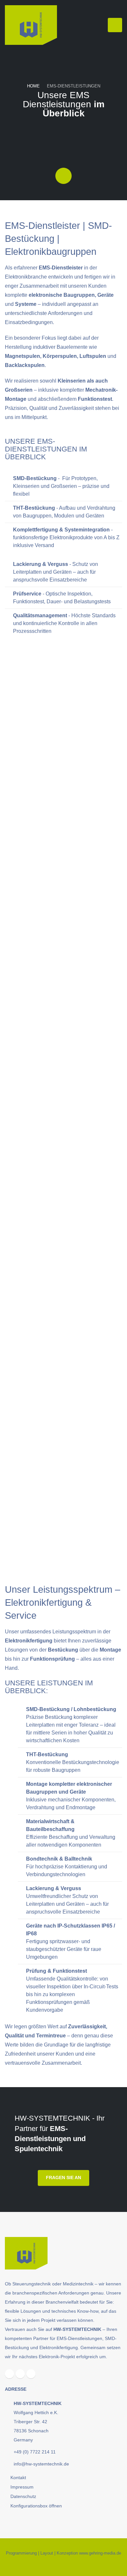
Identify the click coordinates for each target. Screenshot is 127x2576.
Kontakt (18, 2478)
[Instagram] (20, 2374)
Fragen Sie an (63, 2177)
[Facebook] (9, 2374)
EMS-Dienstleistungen (74, 86)
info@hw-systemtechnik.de (41, 2464)
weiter (37, 855)
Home (33, 86)
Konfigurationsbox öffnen (36, 2506)
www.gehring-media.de (100, 2553)
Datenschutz (23, 2496)
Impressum (22, 2487)
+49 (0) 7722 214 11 (35, 2452)
